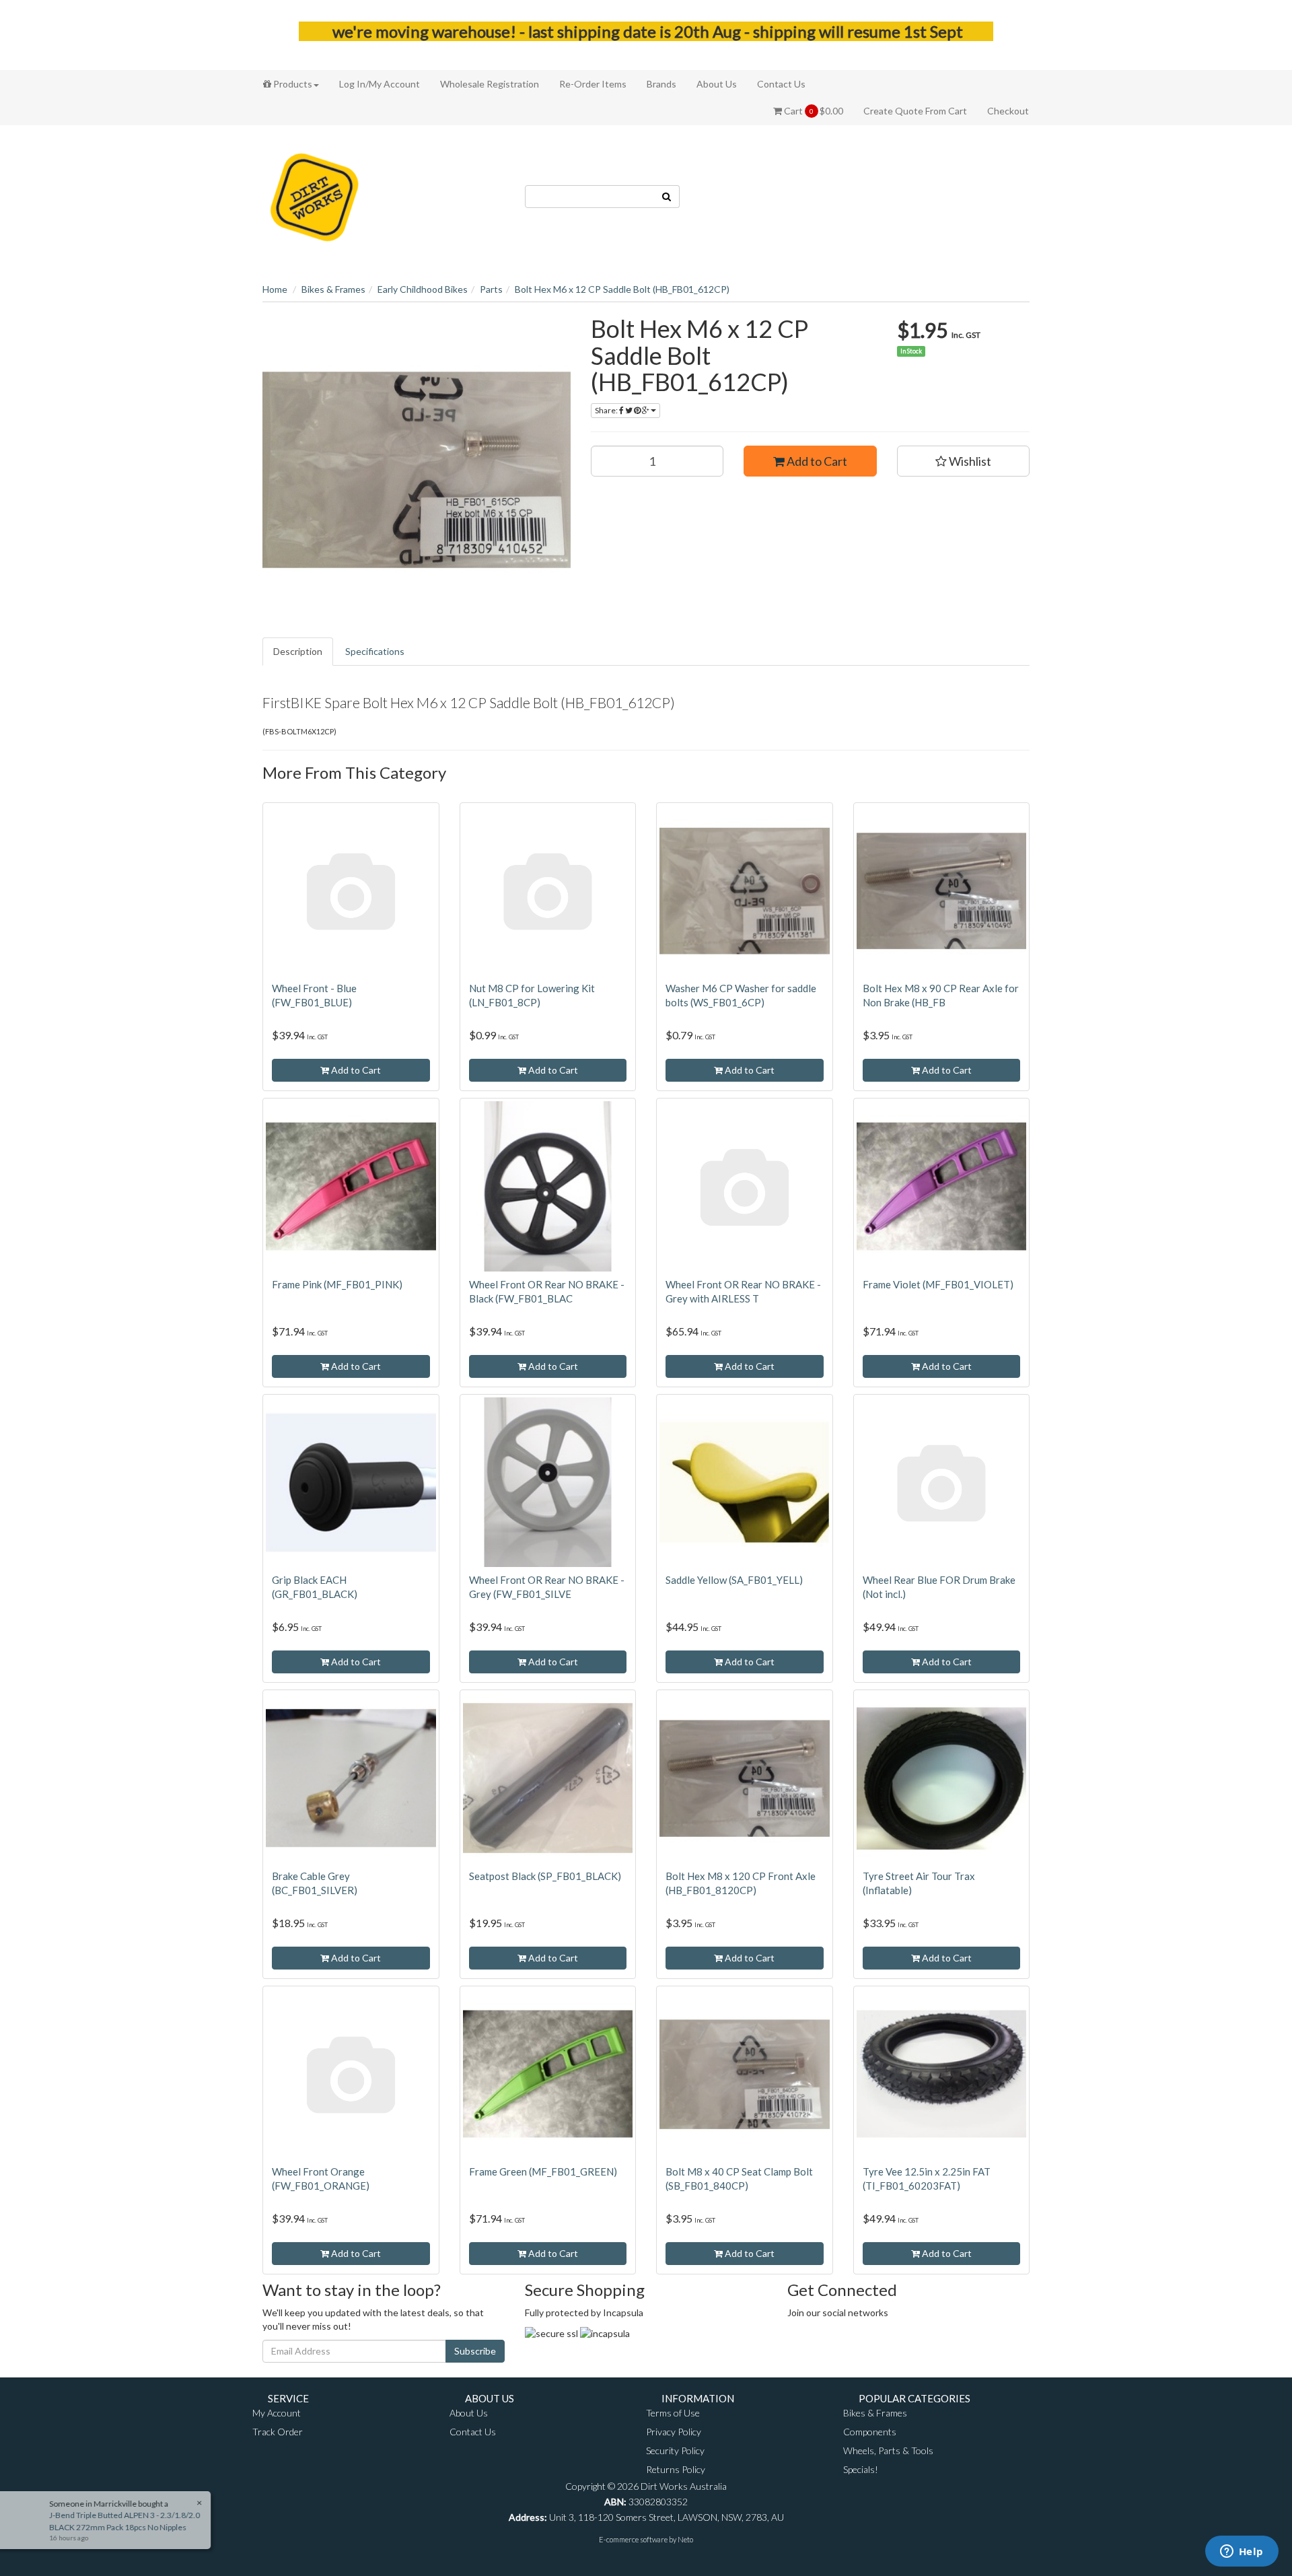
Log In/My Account (380, 84)
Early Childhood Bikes (423, 289)
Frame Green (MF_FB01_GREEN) (543, 2171)
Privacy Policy (674, 2432)
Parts (491, 289)
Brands (661, 84)
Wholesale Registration (490, 84)
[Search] (667, 197)
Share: (607, 410)
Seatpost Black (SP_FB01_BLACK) (545, 1876)
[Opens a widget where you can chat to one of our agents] (1242, 2552)
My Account (277, 2413)
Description (298, 651)
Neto (685, 2539)
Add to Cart (816, 461)
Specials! (861, 2469)
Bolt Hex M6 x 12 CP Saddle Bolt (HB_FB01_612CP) (622, 289)
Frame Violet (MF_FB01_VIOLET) (938, 1284)
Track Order (278, 2432)
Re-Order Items (593, 84)
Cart (813, 111)
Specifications (375, 651)
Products (292, 84)
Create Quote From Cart (915, 111)
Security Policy (675, 2450)
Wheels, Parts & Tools (888, 2450)
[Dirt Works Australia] (315, 195)
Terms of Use (673, 2413)
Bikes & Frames (333, 289)
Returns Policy (676, 2469)
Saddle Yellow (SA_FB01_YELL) (734, 1580)
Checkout (1008, 111)
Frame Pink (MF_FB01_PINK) (337, 1284)
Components (870, 2432)
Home (275, 289)
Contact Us (781, 84)
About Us (717, 84)
